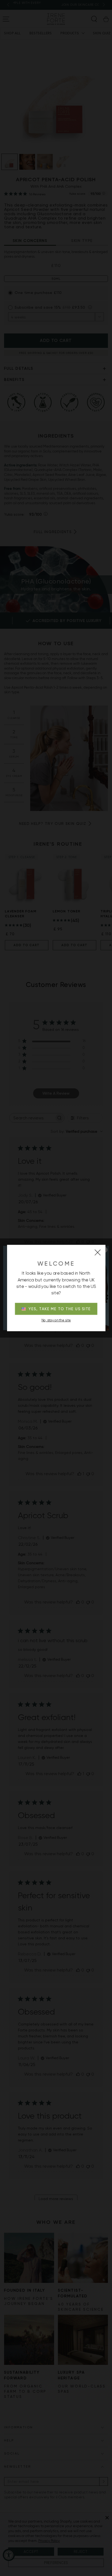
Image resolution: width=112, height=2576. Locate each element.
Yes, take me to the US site (60, 1309)
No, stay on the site (56, 1320)
